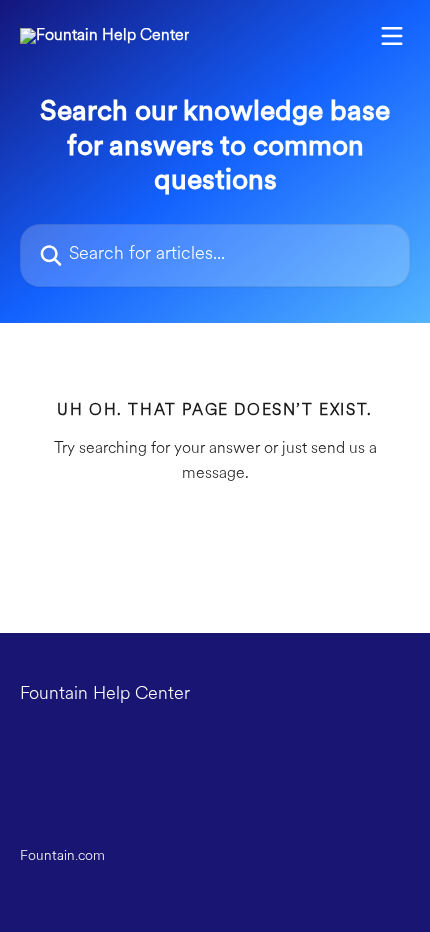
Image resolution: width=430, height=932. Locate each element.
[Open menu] (392, 36)
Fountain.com (62, 856)
